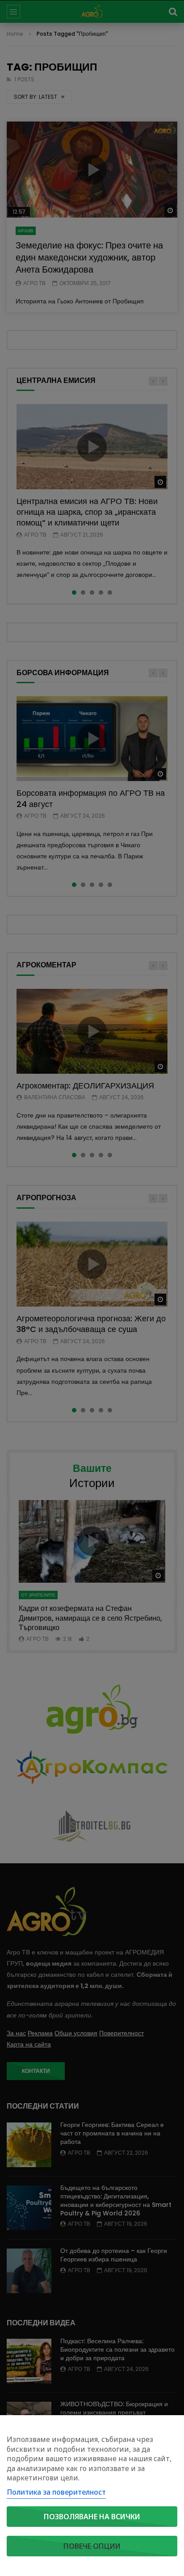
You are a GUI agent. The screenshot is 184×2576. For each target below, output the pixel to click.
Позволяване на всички (92, 2517)
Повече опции (92, 2546)
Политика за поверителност (56, 2492)
